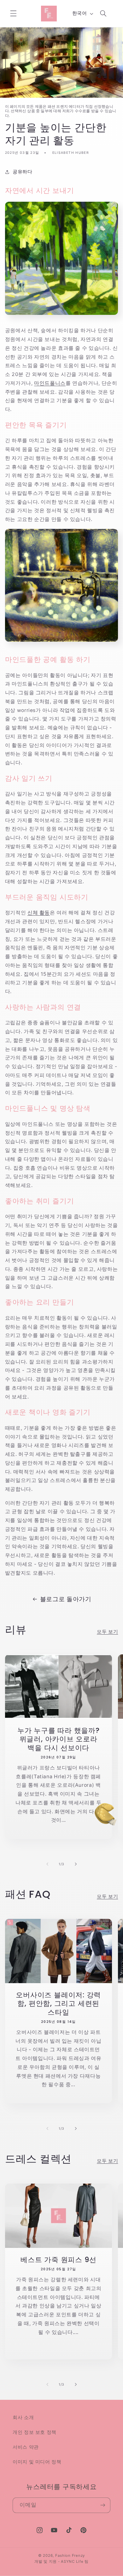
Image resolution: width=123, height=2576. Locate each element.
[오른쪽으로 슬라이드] (76, 1864)
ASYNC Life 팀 (75, 2562)
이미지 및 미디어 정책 (37, 2462)
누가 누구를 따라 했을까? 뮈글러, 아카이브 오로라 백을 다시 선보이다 (59, 1739)
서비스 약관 (26, 2447)
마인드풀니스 (50, 383)
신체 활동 (39, 913)
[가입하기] (103, 2505)
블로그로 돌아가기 (66, 1599)
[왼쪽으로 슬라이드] (47, 1864)
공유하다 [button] (23, 172)
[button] (13, 14)
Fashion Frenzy (70, 2556)
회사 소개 (23, 2417)
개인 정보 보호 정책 (35, 2432)
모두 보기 (107, 1632)
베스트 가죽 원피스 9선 (58, 2260)
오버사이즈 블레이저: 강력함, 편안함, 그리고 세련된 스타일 (58, 2004)
